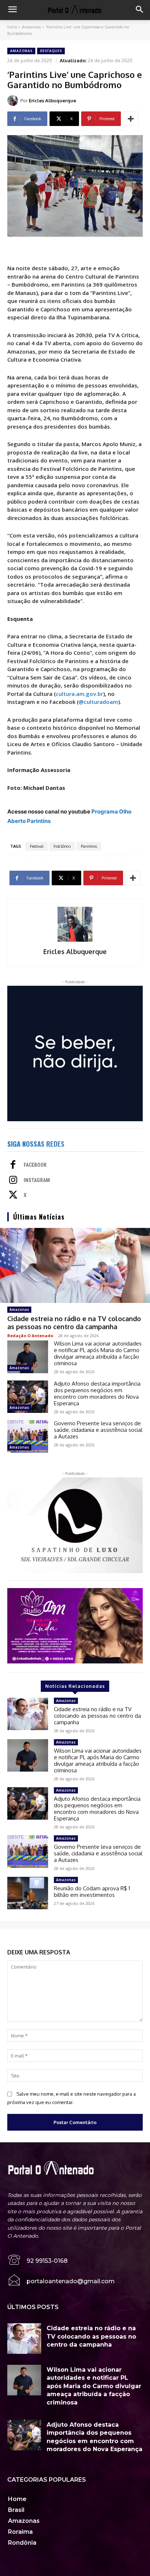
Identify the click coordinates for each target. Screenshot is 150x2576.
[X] (13, 1196)
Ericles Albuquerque (52, 101)
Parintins (89, 846)
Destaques (51, 51)
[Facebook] (13, 1165)
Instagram (37, 1180)
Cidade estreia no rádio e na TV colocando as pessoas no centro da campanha (74, 1323)
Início (12, 27)
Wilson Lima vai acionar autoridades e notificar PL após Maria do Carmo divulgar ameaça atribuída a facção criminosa (98, 1353)
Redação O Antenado (30, 1336)
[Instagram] (13, 1181)
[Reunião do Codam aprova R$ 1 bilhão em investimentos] (28, 1893)
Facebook (35, 1165)
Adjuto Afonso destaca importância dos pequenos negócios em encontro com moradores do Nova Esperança (97, 1393)
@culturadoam (98, 702)
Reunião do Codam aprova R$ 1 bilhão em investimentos (92, 1892)
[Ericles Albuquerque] (14, 101)
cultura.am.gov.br (79, 694)
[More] (131, 119)
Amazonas (31, 27)
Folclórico (62, 846)
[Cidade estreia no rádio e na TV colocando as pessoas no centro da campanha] (75, 1265)
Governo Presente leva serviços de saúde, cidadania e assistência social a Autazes (98, 1430)
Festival (37, 846)
